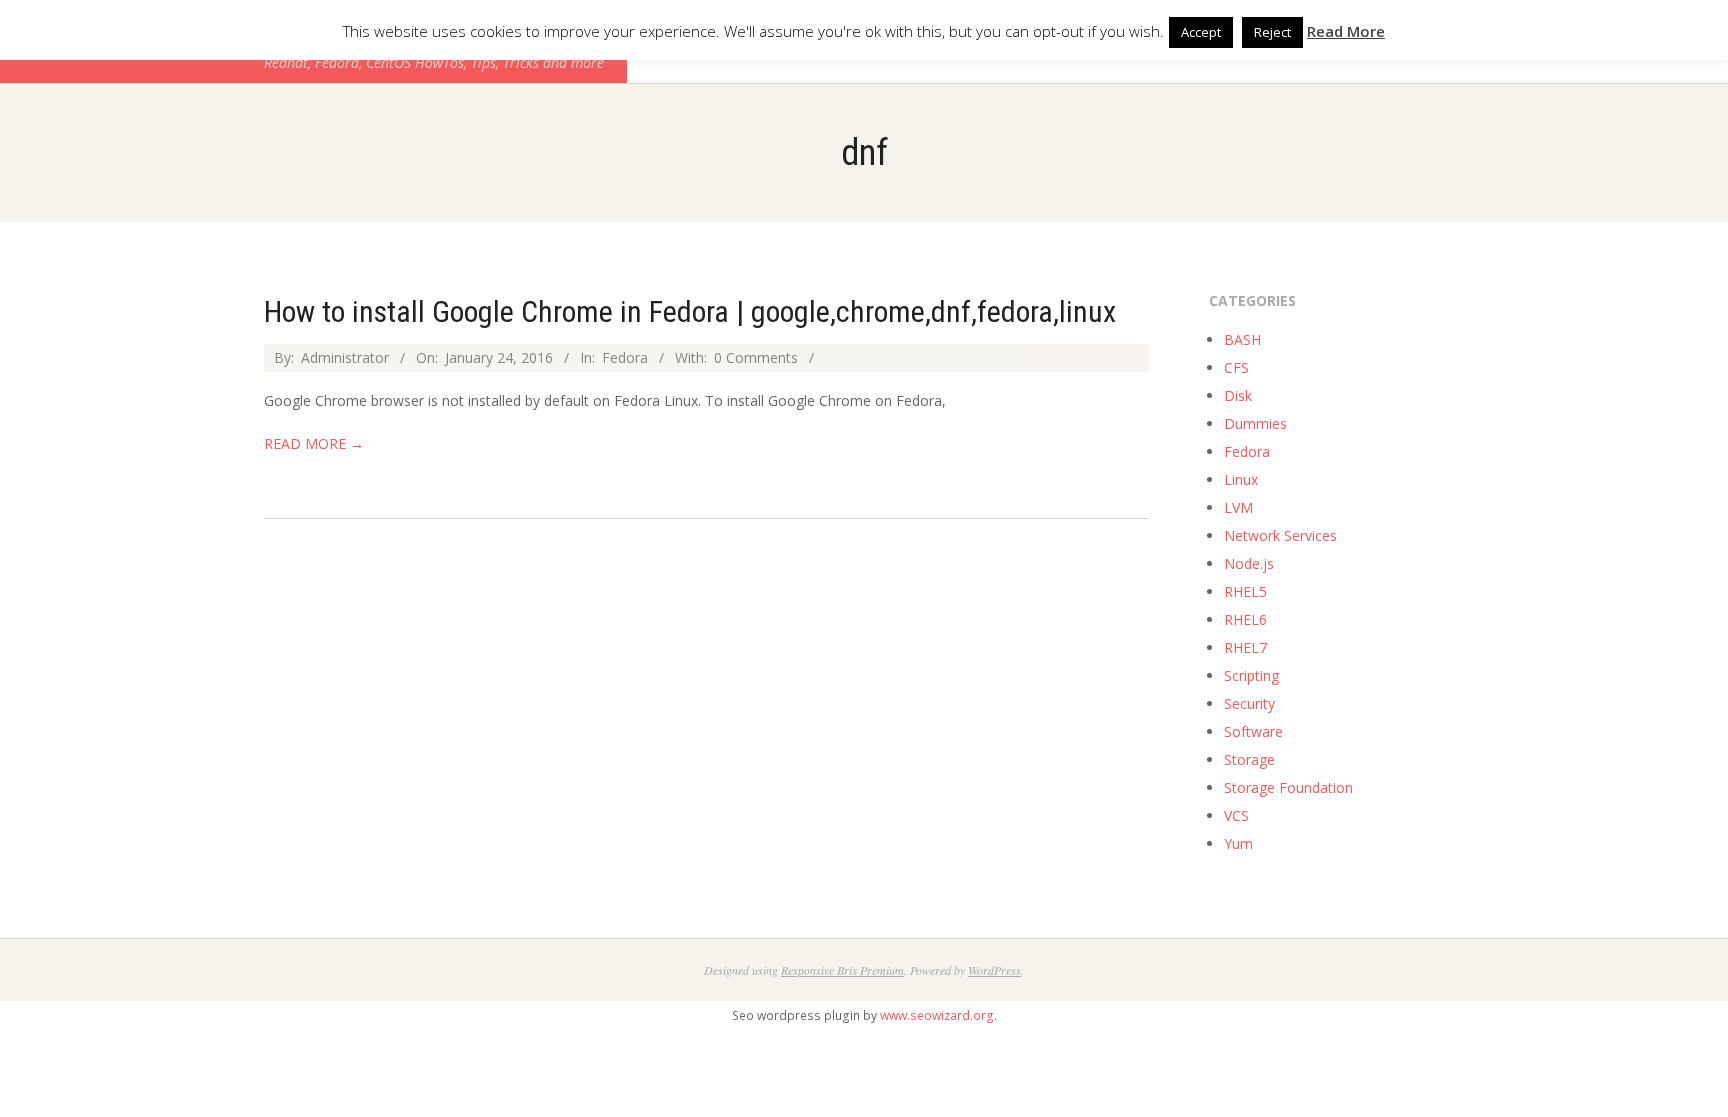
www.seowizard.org (937, 1015)
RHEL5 (1245, 591)
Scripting (1251, 675)
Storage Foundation (1288, 787)
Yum (1238, 843)
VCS (1236, 815)
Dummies (1255, 423)
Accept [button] (1201, 32)
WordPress (994, 970)
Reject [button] (1272, 32)
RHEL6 (1245, 619)
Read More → (314, 443)
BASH (1242, 339)
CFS (1236, 367)
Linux (1241, 479)
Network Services (1280, 535)
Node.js (1249, 563)
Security (1249, 703)
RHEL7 (1245, 647)
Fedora (625, 357)
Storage (1249, 759)
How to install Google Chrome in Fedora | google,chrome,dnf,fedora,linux (690, 311)
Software (1253, 731)
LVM (1238, 507)
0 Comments (756, 357)
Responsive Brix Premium (842, 970)
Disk (1238, 395)
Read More (1346, 31)
